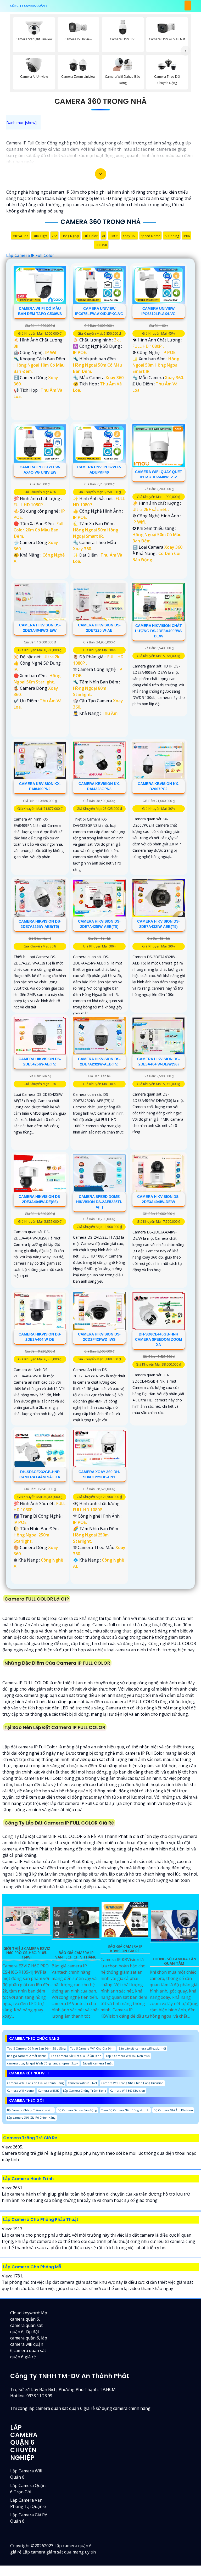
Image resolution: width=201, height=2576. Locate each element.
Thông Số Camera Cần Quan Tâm (174, 1961)
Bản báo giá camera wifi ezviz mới (142, 2048)
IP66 (187, 236)
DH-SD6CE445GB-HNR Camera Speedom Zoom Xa (159, 1339)
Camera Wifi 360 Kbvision (128, 2090)
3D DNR (101, 245)
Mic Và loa (20, 236)
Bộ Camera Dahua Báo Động (77, 2110)
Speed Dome (150, 236)
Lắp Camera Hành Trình (28, 2179)
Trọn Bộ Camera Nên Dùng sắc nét (125, 2110)
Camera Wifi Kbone (20, 2090)
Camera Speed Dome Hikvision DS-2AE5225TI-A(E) (99, 1202)
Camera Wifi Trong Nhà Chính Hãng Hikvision (132, 2083)
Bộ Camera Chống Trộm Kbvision (30, 2110)
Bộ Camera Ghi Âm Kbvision (173, 2110)
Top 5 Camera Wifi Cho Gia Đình (92, 2048)
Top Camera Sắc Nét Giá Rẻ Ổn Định (76, 2056)
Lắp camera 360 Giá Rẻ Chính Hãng (31, 2117)
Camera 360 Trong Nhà (100, 101)
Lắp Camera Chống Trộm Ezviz (85, 2090)
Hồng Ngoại (70, 236)
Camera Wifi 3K (48, 2090)
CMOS (114, 236)
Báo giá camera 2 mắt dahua (27, 2056)
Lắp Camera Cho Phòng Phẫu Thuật (41, 2219)
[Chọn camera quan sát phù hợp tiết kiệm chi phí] (185, 51)
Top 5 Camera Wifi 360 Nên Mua (128, 2056)
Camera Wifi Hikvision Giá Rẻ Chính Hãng (35, 2083)
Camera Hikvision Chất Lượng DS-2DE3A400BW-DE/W (158, 631)
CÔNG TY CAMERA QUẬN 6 (29, 6)
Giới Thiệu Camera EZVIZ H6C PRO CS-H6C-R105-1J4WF (27, 1953)
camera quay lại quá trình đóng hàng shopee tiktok (43, 2063)
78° (54, 236)
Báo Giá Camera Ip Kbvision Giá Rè (125, 1949)
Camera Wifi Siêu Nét (82, 2083)
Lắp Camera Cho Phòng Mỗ (32, 2267)
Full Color (91, 236)
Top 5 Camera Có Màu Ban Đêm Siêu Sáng (36, 2048)
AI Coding (172, 236)
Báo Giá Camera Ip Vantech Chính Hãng (76, 1955)
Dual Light (40, 236)
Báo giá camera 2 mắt (97, 2063)
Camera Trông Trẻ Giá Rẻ (30, 2138)
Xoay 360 (130, 236)
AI (104, 236)
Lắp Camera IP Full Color (30, 255)
